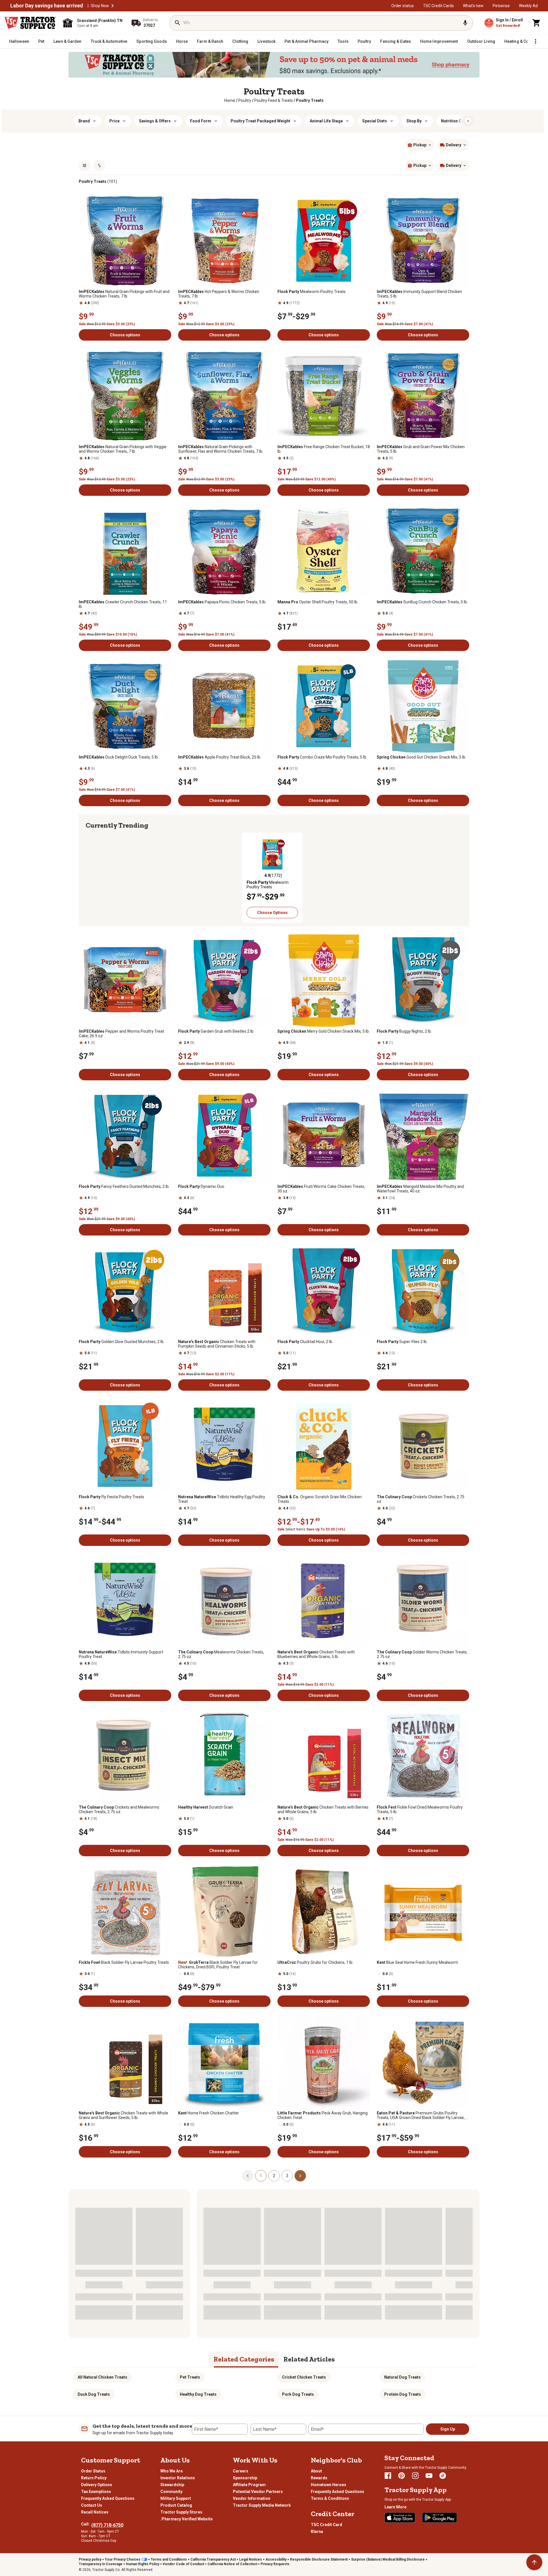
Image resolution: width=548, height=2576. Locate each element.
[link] (230, 100)
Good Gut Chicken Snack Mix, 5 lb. (421, 757)
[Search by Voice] (465, 23)
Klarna (317, 2531)
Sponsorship (245, 2478)
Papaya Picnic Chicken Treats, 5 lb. (222, 602)
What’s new (473, 6)
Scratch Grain (206, 1807)
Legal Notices (251, 2559)
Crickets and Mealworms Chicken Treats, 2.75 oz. (119, 1809)
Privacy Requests (275, 2564)
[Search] (178, 23)
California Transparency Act (213, 2559)
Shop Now (100, 6)
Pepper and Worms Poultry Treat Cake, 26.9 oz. (121, 1034)
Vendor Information (252, 2498)
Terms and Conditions (169, 2559)
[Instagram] (415, 2476)
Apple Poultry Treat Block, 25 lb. (220, 757)
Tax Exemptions (96, 2492)
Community (171, 2492)
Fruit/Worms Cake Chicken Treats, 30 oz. (321, 1189)
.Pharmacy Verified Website (187, 2519)
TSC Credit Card (327, 2525)
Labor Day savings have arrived (47, 6)
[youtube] (429, 2476)
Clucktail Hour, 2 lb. (305, 1342)
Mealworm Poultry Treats (312, 292)
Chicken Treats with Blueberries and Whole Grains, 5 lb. (316, 1654)
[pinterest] (402, 2476)
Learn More (395, 2507)
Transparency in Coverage (101, 2564)
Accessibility (276, 2559)
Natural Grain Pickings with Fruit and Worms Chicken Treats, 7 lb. (124, 294)
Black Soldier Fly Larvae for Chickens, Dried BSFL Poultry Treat (218, 1965)
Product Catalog (176, 2505)
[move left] (91, 875)
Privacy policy (90, 2559)
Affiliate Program (249, 2485)
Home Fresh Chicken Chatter (208, 2113)
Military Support (176, 2498)
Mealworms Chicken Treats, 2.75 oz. (221, 1654)
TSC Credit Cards (438, 6)
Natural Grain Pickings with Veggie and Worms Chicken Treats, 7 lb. (123, 449)
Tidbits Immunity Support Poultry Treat (121, 1654)
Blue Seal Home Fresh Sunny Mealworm (417, 1962)
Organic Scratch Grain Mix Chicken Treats (320, 1499)
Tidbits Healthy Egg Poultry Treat (222, 1499)
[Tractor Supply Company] (30, 23)
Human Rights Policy (143, 2564)
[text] (310, 100)
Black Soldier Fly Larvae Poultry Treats (124, 1962)
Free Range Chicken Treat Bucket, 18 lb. (324, 449)
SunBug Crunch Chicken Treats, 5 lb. (422, 602)
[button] (112, 6)
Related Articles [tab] (309, 2359)
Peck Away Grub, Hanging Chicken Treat (323, 2115)
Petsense (501, 6)
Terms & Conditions (330, 2498)
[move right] (457, 875)
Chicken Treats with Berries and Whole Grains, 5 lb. (323, 1809)
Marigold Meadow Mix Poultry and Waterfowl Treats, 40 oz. (420, 1189)
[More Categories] (535, 41)
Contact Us (92, 2505)
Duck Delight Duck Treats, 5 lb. (119, 757)
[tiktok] (443, 2476)
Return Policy (94, 2478)
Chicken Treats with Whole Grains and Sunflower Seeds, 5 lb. (123, 2115)
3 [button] (287, 2176)
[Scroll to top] (534, 2562)
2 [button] (274, 2176)
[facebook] (388, 2476)
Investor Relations (178, 2478)
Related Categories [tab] (244, 2359)
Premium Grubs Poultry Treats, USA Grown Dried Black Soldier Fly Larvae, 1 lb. (422, 2115)
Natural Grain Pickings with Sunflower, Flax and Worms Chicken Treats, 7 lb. (221, 449)
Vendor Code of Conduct (183, 2564)
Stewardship (172, 2485)
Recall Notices (95, 2512)
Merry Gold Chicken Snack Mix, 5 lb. (324, 1031)
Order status (403, 6)
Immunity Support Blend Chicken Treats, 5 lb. (419, 294)
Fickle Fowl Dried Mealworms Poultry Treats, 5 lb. (420, 1809)
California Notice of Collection (232, 2564)
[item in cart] (537, 23)
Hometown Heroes (329, 2485)
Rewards (319, 2478)
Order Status (93, 2471)
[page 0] (248, 2175)
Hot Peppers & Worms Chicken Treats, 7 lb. (219, 294)
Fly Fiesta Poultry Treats (111, 1497)
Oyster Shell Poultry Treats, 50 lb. (318, 602)
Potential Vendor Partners (258, 2492)
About (316, 2471)
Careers (241, 2471)
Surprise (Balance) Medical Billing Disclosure (388, 2559)
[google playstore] (440, 2518)
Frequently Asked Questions (108, 2498)
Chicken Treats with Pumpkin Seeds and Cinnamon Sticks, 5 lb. (217, 1344)
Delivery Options (97, 2485)
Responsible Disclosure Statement (319, 2559)
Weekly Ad (528, 6)
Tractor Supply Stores (181, 2512)
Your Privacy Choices (123, 2559)
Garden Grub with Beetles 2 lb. (216, 1031)
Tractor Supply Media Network (262, 2505)
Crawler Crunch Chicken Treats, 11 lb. (123, 604)
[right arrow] (468, 121)
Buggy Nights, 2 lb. (404, 1031)
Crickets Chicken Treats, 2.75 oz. (421, 1499)
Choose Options (272, 913)
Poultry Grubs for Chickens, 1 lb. (315, 1962)
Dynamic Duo (201, 1186)
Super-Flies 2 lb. (402, 1342)
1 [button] (261, 2176)
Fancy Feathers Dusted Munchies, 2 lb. (124, 1186)
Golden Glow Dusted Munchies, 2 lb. (122, 1342)
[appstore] (400, 2518)
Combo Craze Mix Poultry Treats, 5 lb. (322, 757)
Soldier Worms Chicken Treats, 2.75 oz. (422, 1654)
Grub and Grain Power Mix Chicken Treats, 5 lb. (421, 449)
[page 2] (300, 2175)
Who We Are (172, 2471)
